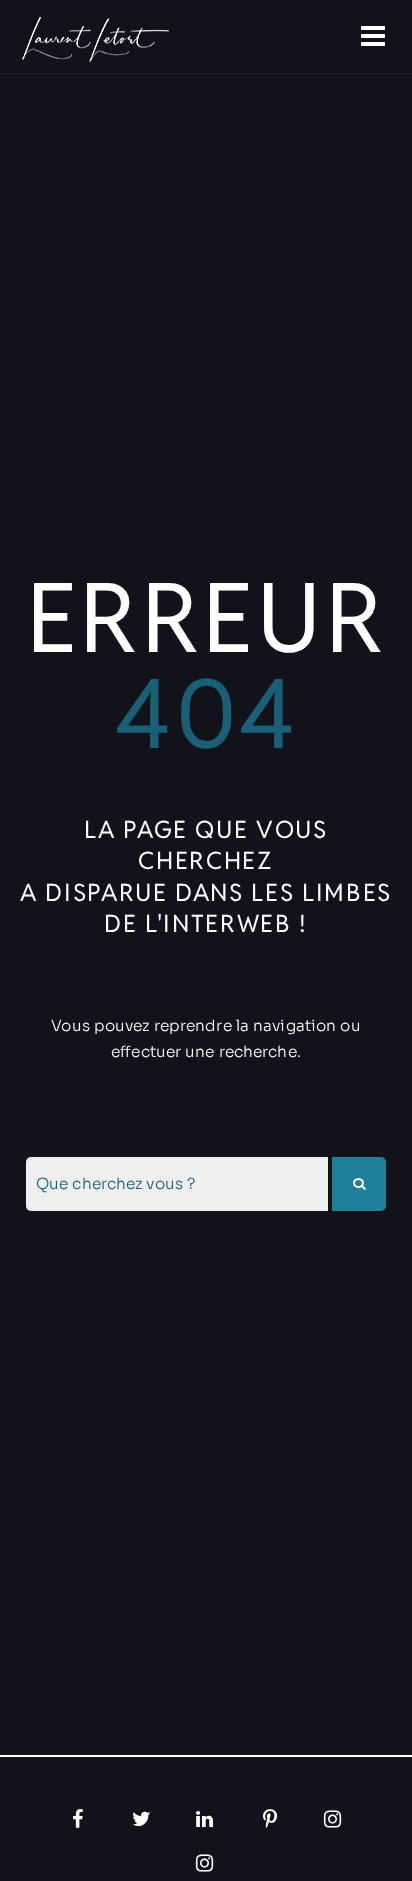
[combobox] (177, 1184)
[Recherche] (359, 1184)
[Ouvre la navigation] (375, 37)
